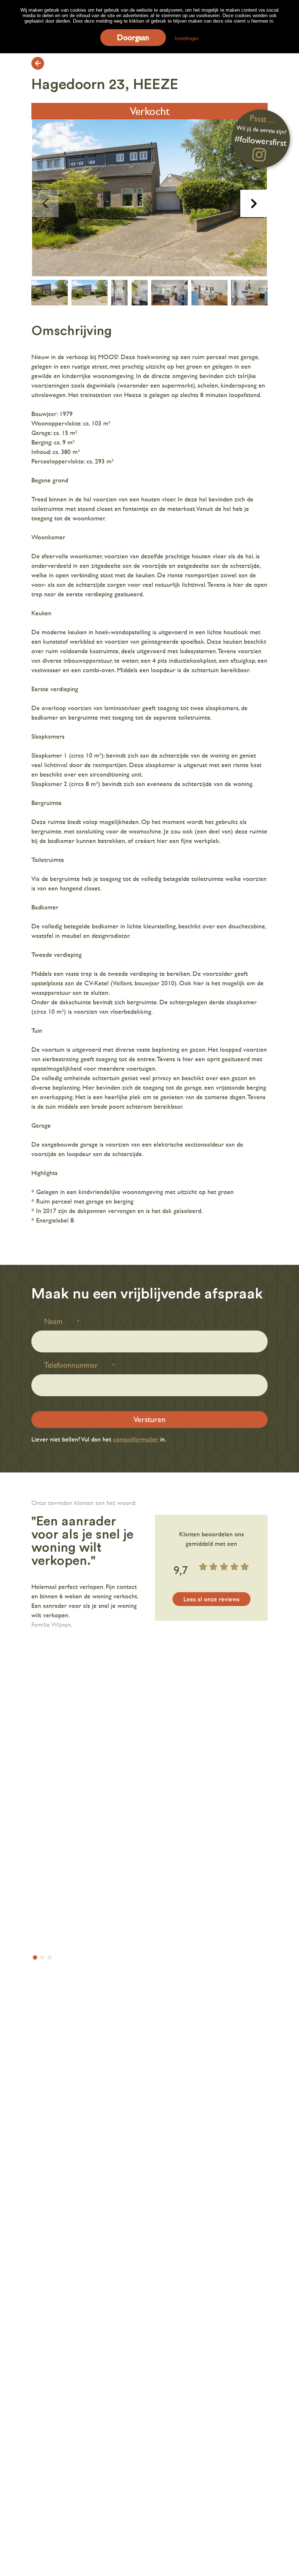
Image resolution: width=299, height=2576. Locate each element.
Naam (53, 1321)
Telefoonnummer (71, 1365)
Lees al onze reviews (211, 1599)
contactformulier (136, 1439)
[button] (254, 203)
